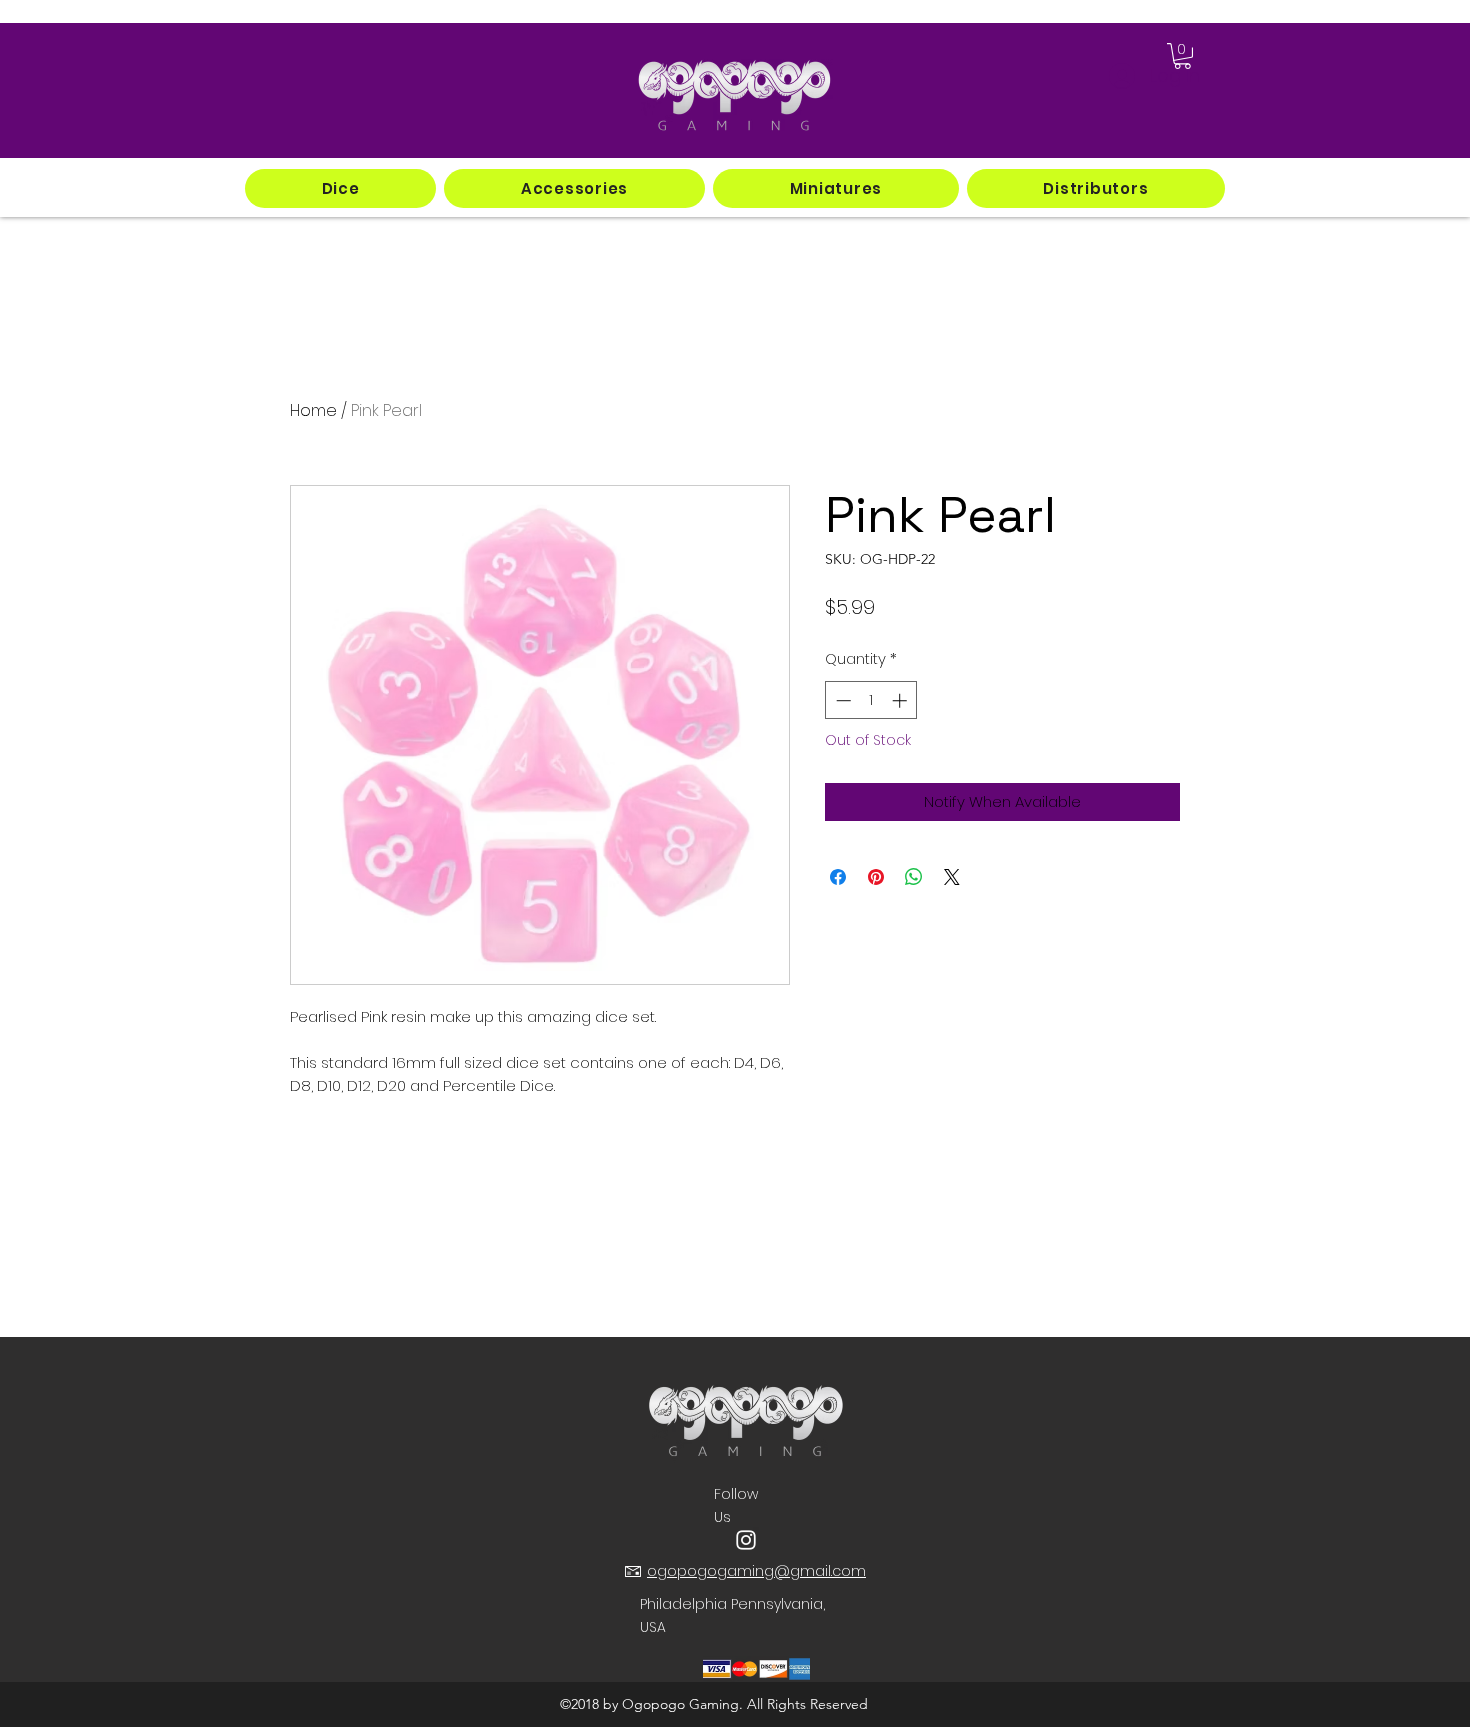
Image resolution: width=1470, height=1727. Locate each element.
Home (313, 410)
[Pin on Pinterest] (876, 877)
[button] (340, 188)
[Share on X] (952, 877)
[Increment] (901, 700)
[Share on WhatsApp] (914, 877)
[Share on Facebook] (838, 877)
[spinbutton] (871, 700)
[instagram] (746, 1540)
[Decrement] (841, 700)
